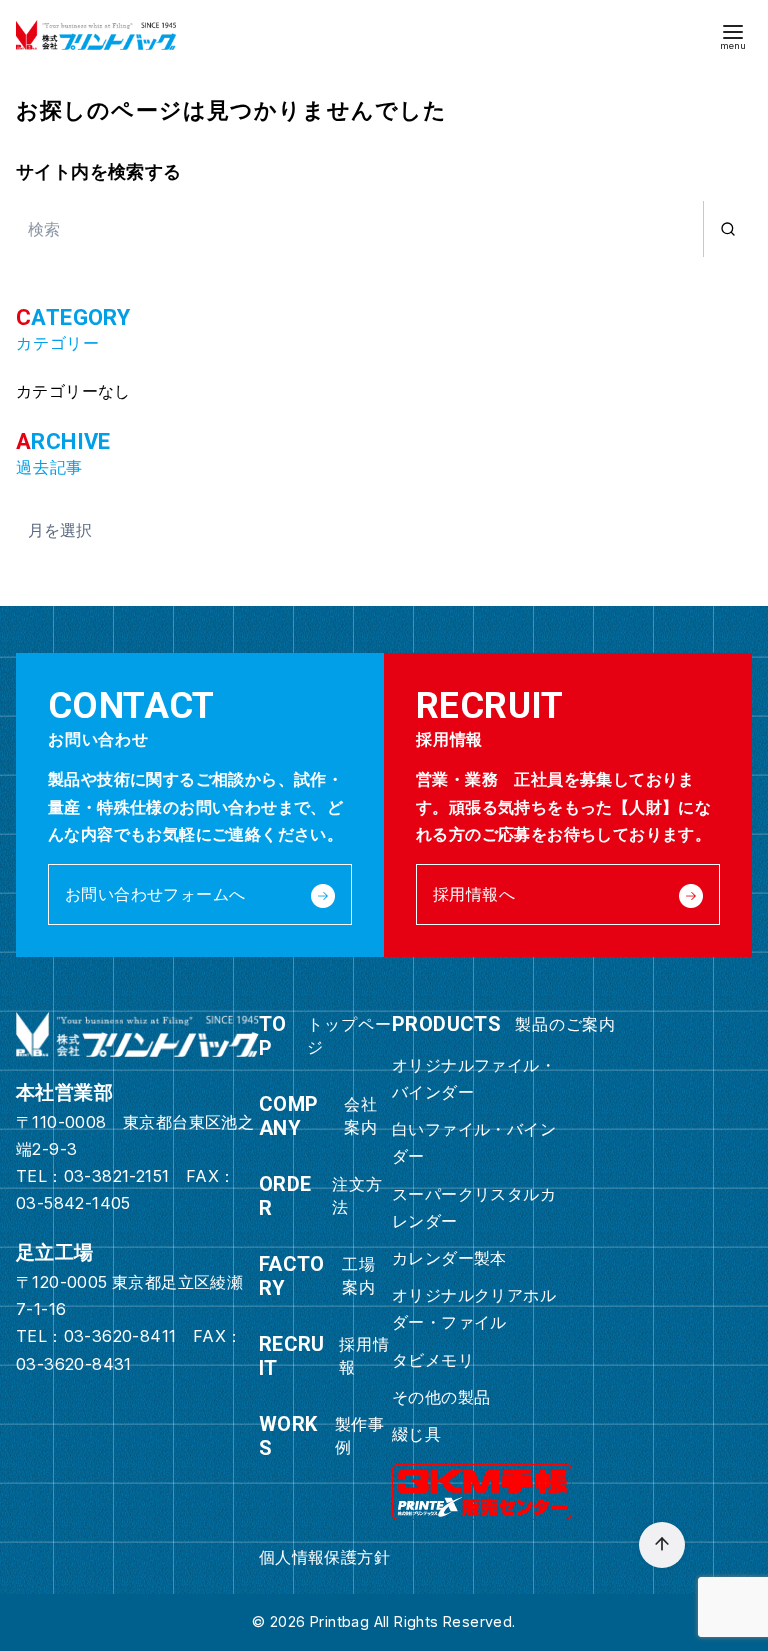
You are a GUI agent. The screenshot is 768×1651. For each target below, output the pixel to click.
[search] (727, 229)
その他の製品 (441, 1397)
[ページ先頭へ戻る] (662, 1545)
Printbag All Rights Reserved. (413, 1621)
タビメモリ (433, 1360)
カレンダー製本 (449, 1258)
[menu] (733, 35)
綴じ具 (416, 1434)
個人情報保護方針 (324, 1557)
